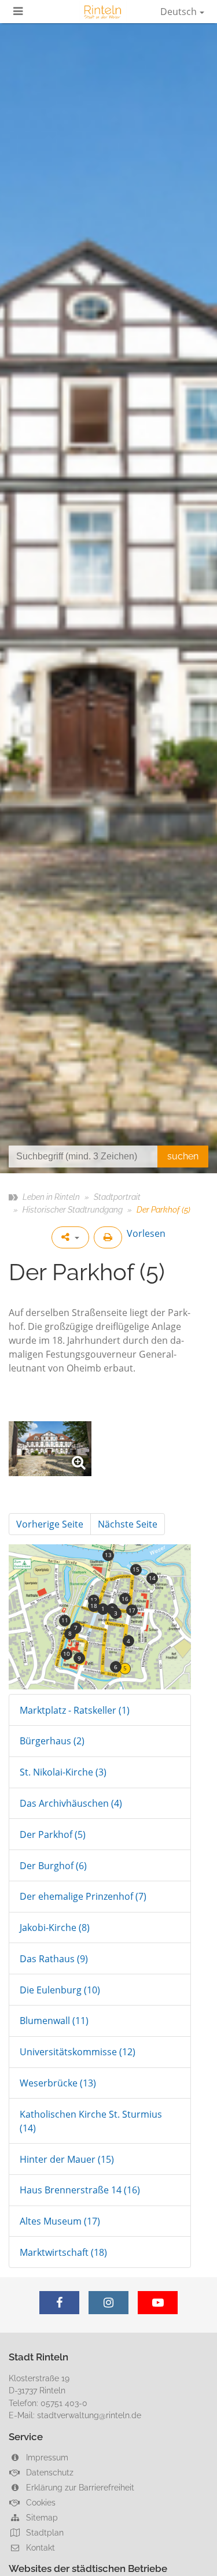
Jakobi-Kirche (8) (55, 1928)
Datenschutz (49, 2472)
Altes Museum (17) (60, 2221)
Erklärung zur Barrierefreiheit (79, 2487)
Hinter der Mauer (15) (67, 2159)
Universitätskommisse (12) (78, 2052)
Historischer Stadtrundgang (73, 1209)
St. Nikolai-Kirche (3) (63, 1772)
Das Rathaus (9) (54, 1959)
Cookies (40, 2502)
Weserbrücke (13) (58, 2083)
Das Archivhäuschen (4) (71, 1803)
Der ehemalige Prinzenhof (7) (83, 1896)
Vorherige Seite (50, 1524)
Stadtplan (44, 2532)
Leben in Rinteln (51, 1197)
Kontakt (39, 2547)
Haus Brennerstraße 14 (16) (80, 2190)
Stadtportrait (117, 1197)
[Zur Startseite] (103, 12)
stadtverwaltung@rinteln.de (89, 2415)
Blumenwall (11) (54, 2021)
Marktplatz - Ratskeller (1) (75, 1710)
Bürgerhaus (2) (52, 1741)
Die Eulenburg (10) (60, 1990)
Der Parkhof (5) (53, 1834)
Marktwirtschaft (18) (63, 2252)
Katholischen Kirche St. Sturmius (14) (91, 2121)
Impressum (46, 2457)
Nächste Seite (128, 1524)
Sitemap (41, 2517)
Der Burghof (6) (53, 1866)
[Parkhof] (50, 1449)
